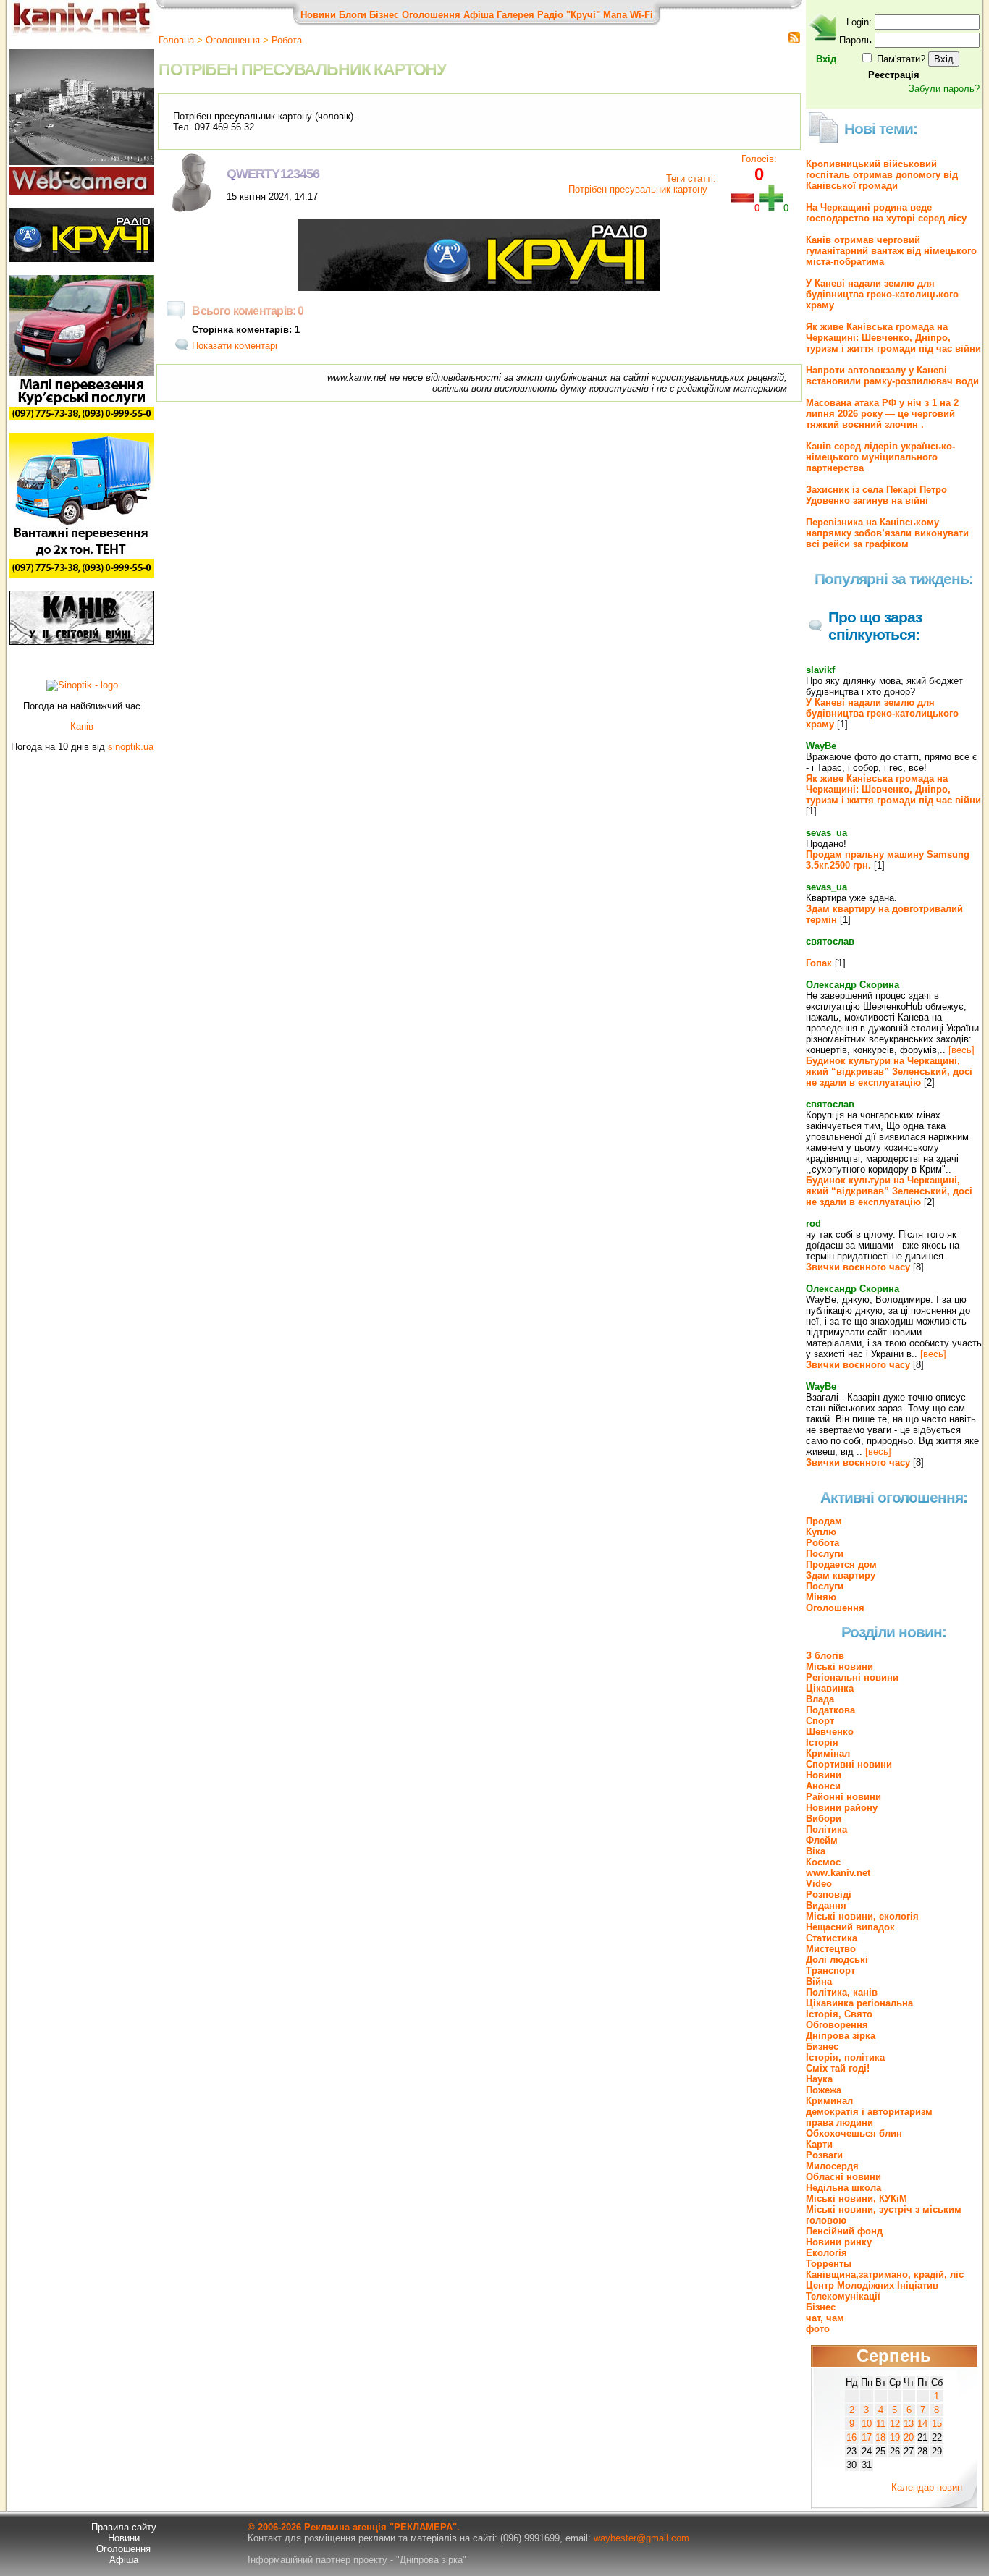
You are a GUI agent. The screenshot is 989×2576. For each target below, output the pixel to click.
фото (818, 2329)
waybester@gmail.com (641, 2538)
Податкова (830, 1710)
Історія (822, 1743)
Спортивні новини (849, 1764)
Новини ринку (839, 2242)
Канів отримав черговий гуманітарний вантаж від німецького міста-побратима (891, 251)
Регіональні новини (852, 1677)
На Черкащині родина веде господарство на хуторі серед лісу (886, 213)
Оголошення (431, 15)
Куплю (821, 1532)
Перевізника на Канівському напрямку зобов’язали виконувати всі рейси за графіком (887, 533)
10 (867, 2424)
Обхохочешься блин (854, 2133)
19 (895, 2437)
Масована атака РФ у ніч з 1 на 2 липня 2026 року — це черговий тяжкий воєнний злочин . (882, 414)
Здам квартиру (841, 1575)
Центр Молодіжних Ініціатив (872, 2285)
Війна (819, 1981)
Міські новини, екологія (862, 1916)
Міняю (821, 1597)
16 (851, 2437)
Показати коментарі (235, 346)
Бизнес (822, 2047)
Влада (820, 1699)
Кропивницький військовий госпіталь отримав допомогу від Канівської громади (882, 175)
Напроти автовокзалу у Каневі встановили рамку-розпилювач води (892, 376)
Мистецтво (831, 1949)
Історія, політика (845, 2057)
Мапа (615, 15)
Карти (819, 2144)
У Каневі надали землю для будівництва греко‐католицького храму (882, 294)
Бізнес (384, 15)
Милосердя (832, 2166)
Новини (318, 15)
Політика (826, 1829)
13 (909, 2424)
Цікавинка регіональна (859, 2003)
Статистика (832, 1938)
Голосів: (759, 159)
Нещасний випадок (850, 1927)
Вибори (824, 1819)
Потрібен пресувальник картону (639, 189)
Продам (824, 1521)
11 (881, 2424)
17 (867, 2437)
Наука (819, 2079)
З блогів (825, 1656)
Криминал (829, 2101)
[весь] (961, 1050)
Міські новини (839, 1667)
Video (819, 1884)
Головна (176, 40)
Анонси (823, 1786)
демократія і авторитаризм (869, 2112)
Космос (823, 1862)
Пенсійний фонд (844, 2231)
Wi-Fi (641, 15)
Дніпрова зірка (841, 2036)
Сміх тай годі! (838, 2068)
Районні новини (843, 1797)
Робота (287, 40)
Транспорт (830, 1971)
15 (937, 2424)
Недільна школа (843, 2188)
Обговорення (837, 2025)
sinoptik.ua (131, 747)
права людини (839, 2123)
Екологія (826, 2253)
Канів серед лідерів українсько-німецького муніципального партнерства (880, 457)
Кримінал (828, 1753)
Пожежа (824, 2090)
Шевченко (830, 1732)
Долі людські (837, 1960)
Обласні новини (843, 2177)
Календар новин (927, 2487)
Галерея (515, 15)
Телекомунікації (843, 2296)
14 (922, 2424)
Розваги (824, 2155)
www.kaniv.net (838, 1873)
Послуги (825, 1554)
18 (880, 2437)
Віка (816, 1851)
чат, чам (825, 2318)
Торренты (829, 2264)
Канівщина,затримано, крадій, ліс (885, 2275)
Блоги (353, 15)
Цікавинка (830, 1688)
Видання (826, 1905)
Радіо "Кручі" (569, 15)
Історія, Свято (839, 2014)
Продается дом (841, 1564)
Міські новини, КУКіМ (857, 2199)
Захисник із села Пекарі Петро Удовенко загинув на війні (876, 495)
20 (909, 2437)
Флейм (822, 1840)
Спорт (820, 1721)
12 (895, 2424)
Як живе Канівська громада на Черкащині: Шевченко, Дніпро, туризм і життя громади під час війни (893, 338)
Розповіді (829, 1895)
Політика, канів (842, 1992)
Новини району (842, 1808)
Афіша (479, 15)
